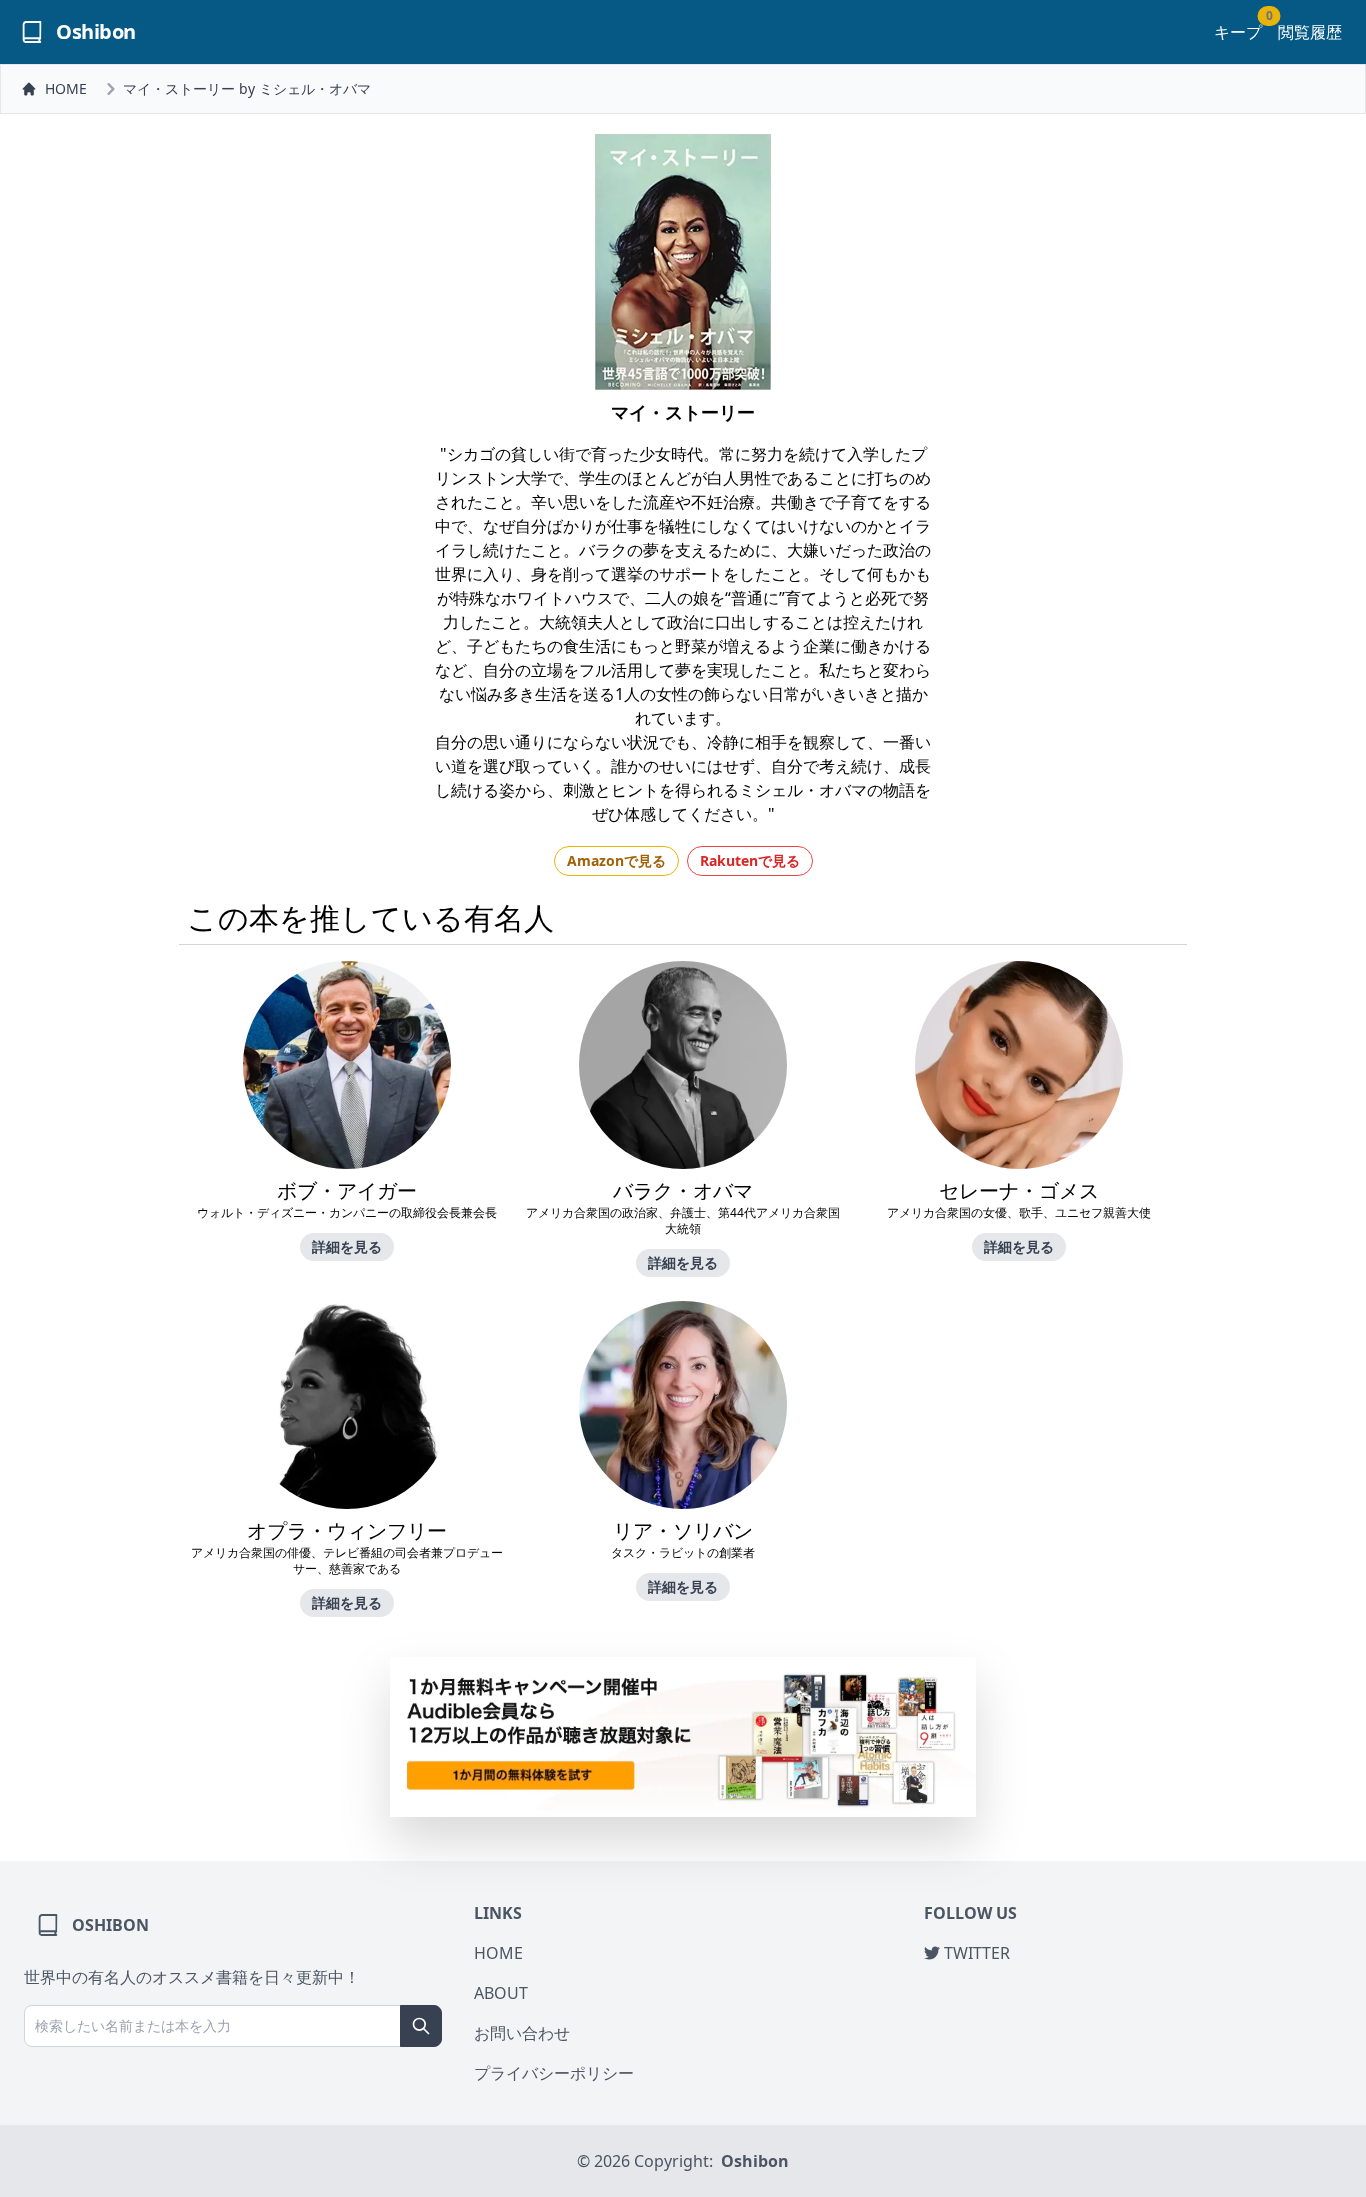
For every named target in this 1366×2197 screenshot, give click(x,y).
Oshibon (755, 2161)
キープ (1238, 31)
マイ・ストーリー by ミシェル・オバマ (247, 88)
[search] (421, 2026)
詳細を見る (347, 1246)
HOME (66, 88)
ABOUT (501, 1993)
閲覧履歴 (1310, 32)
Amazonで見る (616, 860)
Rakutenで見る (750, 860)
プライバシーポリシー (554, 2073)
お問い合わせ (522, 2033)
